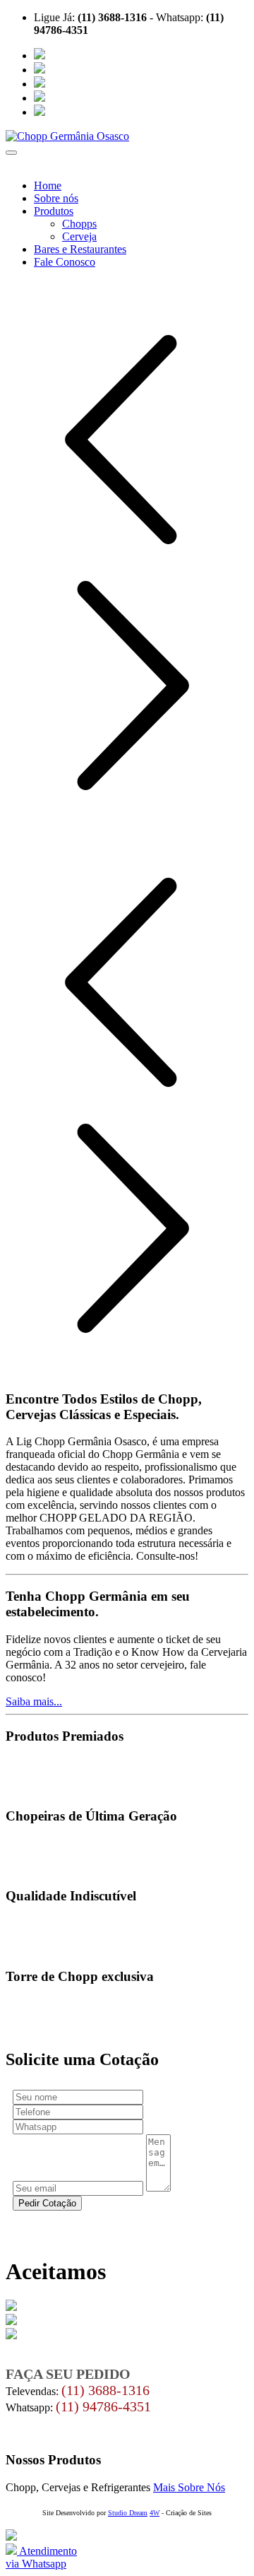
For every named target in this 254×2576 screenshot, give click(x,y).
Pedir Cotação (47, 2203)
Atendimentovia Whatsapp (41, 2557)
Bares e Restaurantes (80, 249)
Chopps (79, 224)
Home (48, 186)
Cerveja (79, 236)
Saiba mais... (34, 1701)
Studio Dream (128, 2513)
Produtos (54, 211)
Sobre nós (56, 198)
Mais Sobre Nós (189, 2487)
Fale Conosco (65, 262)
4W (155, 2513)
